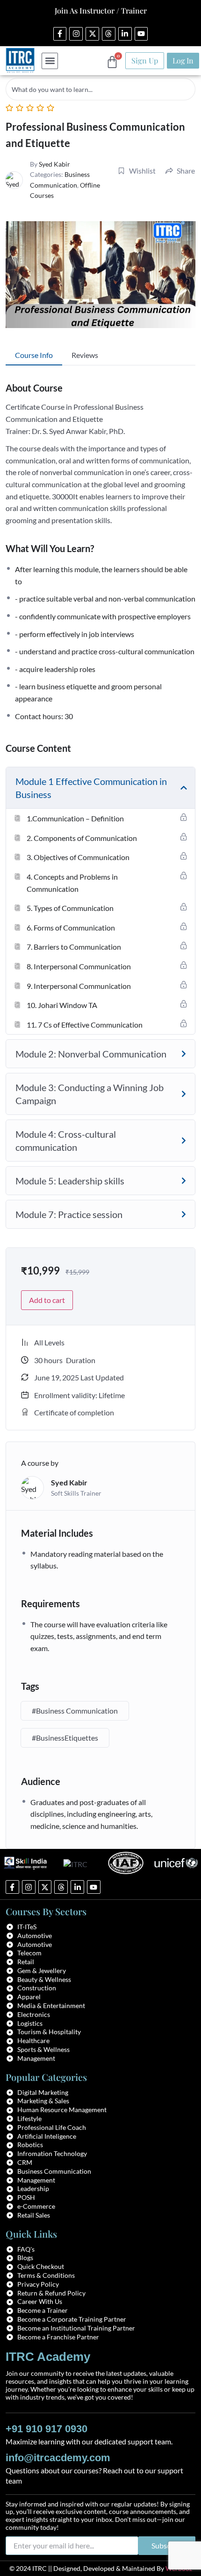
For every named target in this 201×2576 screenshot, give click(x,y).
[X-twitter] (92, 34)
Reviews (85, 355)
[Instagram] (76, 34)
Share (186, 171)
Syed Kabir (54, 164)
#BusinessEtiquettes (65, 1738)
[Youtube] (141, 34)
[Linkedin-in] (125, 34)
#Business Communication (75, 1711)
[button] (50, 61)
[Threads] (109, 34)
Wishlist (142, 171)
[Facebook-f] (60, 34)
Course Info (34, 355)
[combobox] (100, 89)
